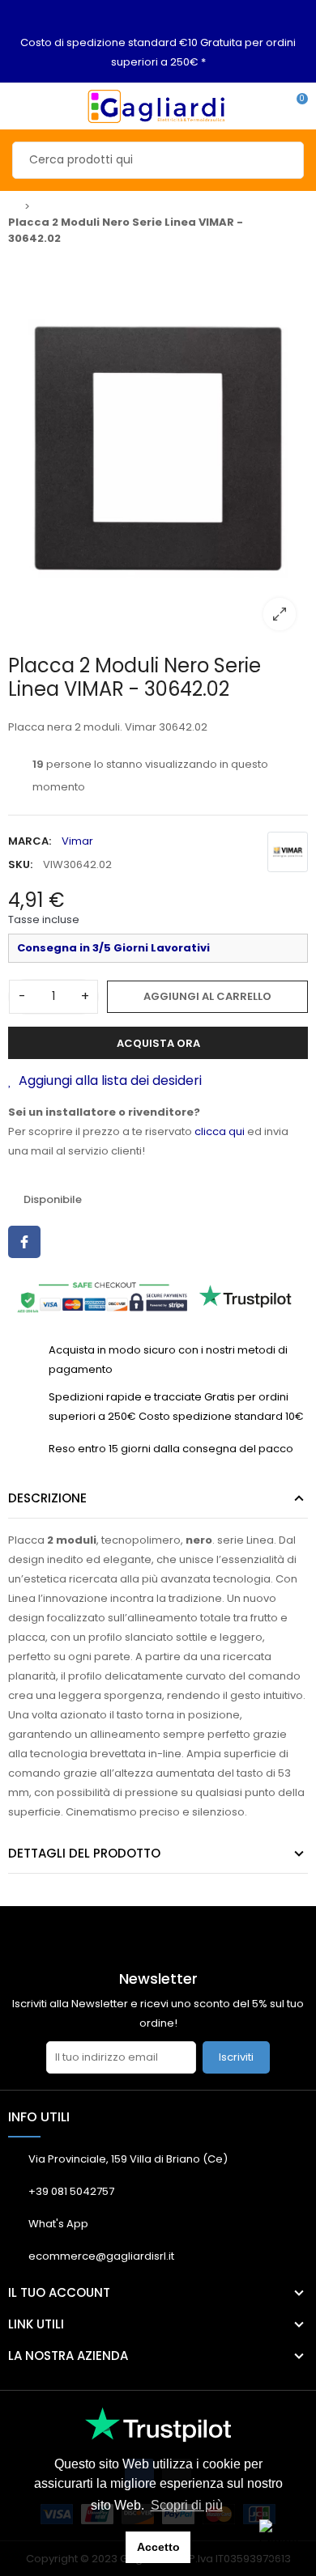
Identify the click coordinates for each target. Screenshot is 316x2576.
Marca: (30, 841)
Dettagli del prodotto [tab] (84, 1853)
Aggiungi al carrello (207, 996)
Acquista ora (158, 1043)
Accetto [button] (158, 2547)
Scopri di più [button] (187, 2505)
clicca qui (220, 1131)
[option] (158, 448)
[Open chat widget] (280, 2540)
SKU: (20, 864)
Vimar (77, 841)
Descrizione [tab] (47, 1498)
